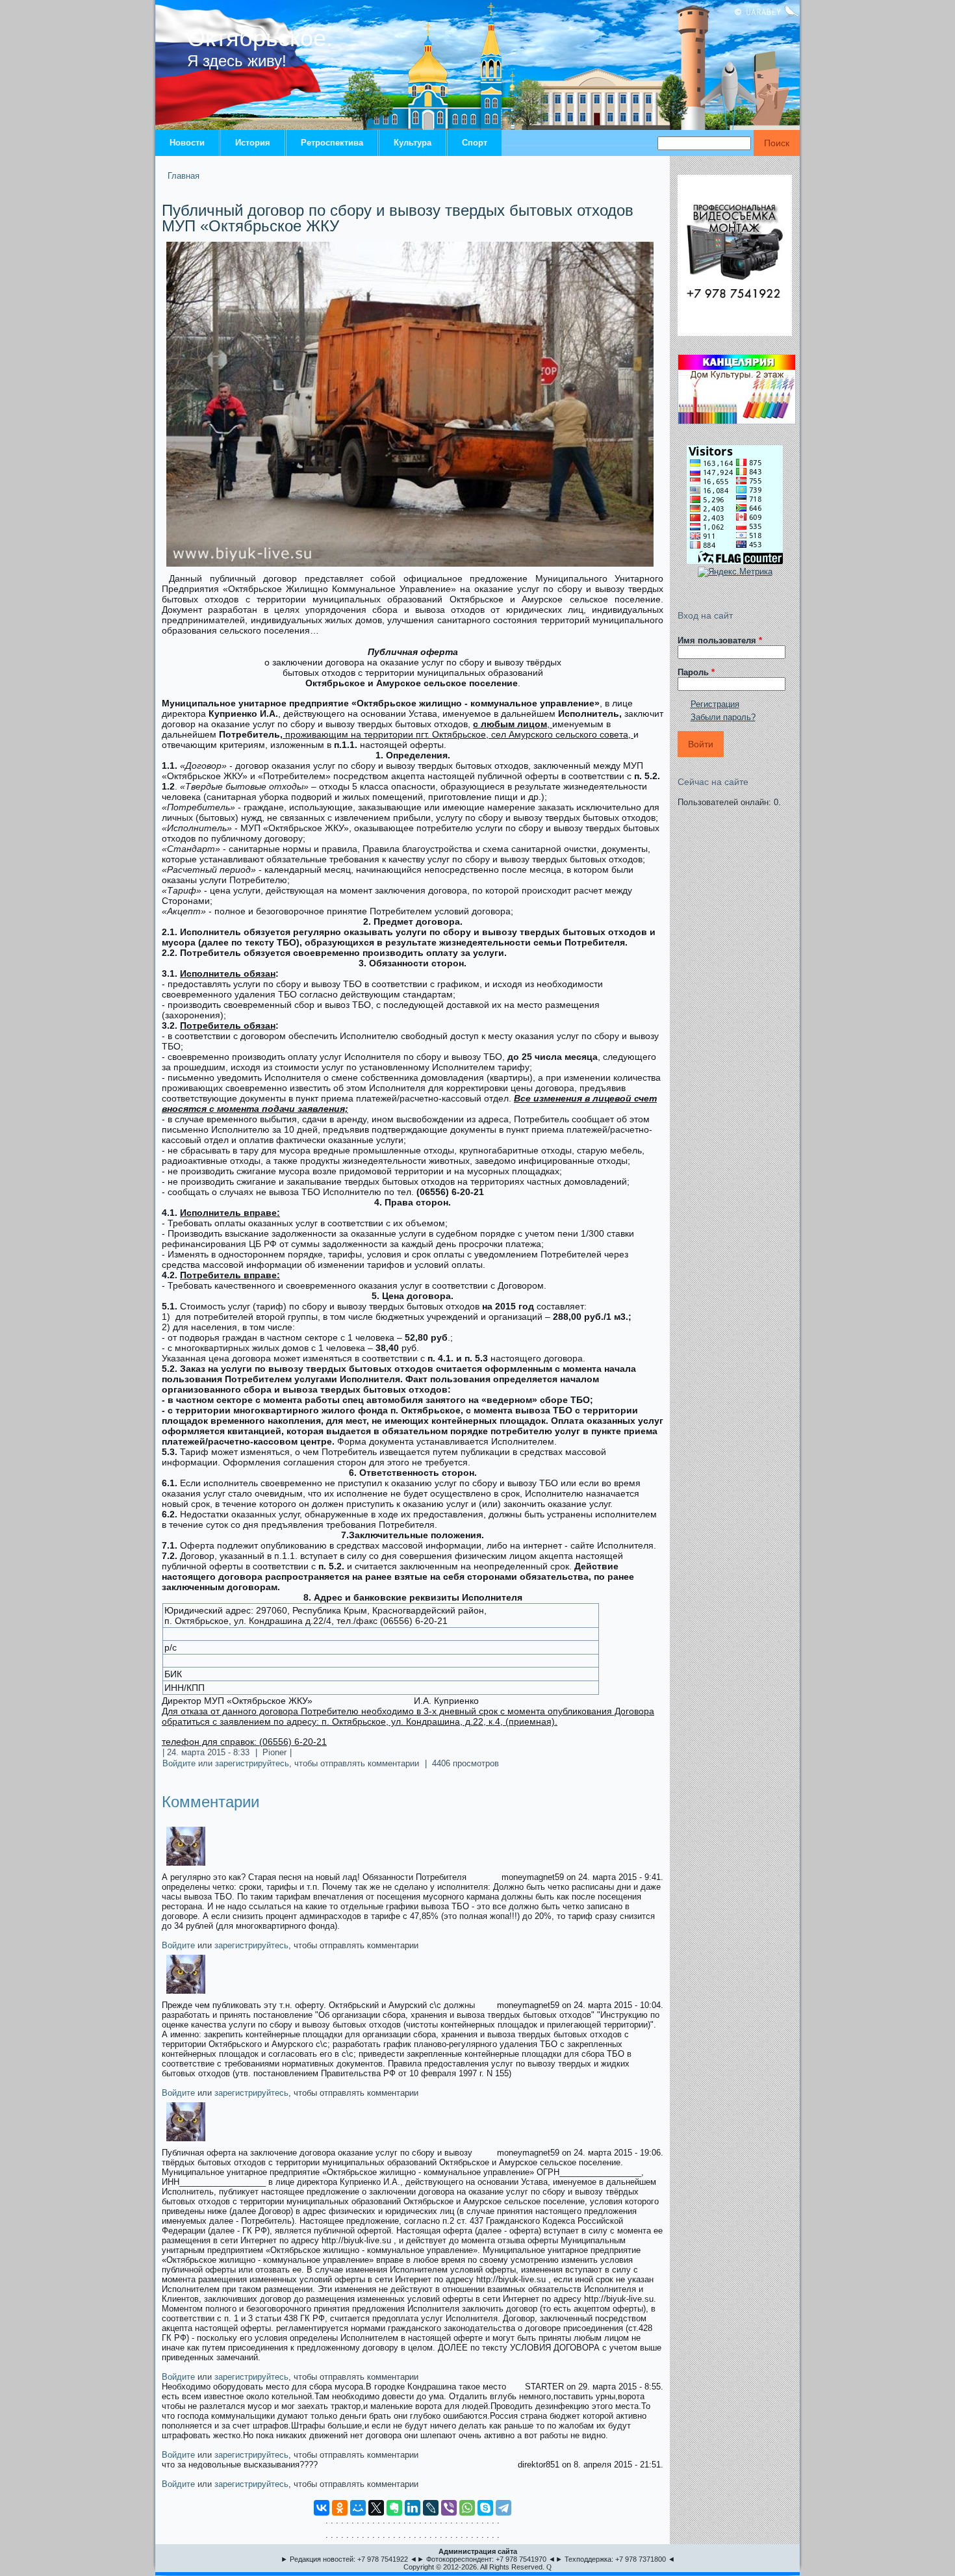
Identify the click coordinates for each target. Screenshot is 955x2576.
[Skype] (485, 2508)
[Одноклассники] (340, 2508)
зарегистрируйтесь (252, 1763)
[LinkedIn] (413, 2508)
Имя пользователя (720, 640)
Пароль (696, 672)
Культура (413, 143)
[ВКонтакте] (322, 2508)
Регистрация (715, 704)
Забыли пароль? (723, 717)
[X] (376, 2508)
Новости (187, 143)
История (253, 143)
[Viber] (449, 2508)
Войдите (179, 1763)
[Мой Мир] (358, 2508)
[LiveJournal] (431, 2508)
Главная (184, 176)
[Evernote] (394, 2508)
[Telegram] (503, 2508)
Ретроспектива (332, 143)
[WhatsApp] (467, 2508)
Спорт (475, 143)
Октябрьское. (260, 38)
